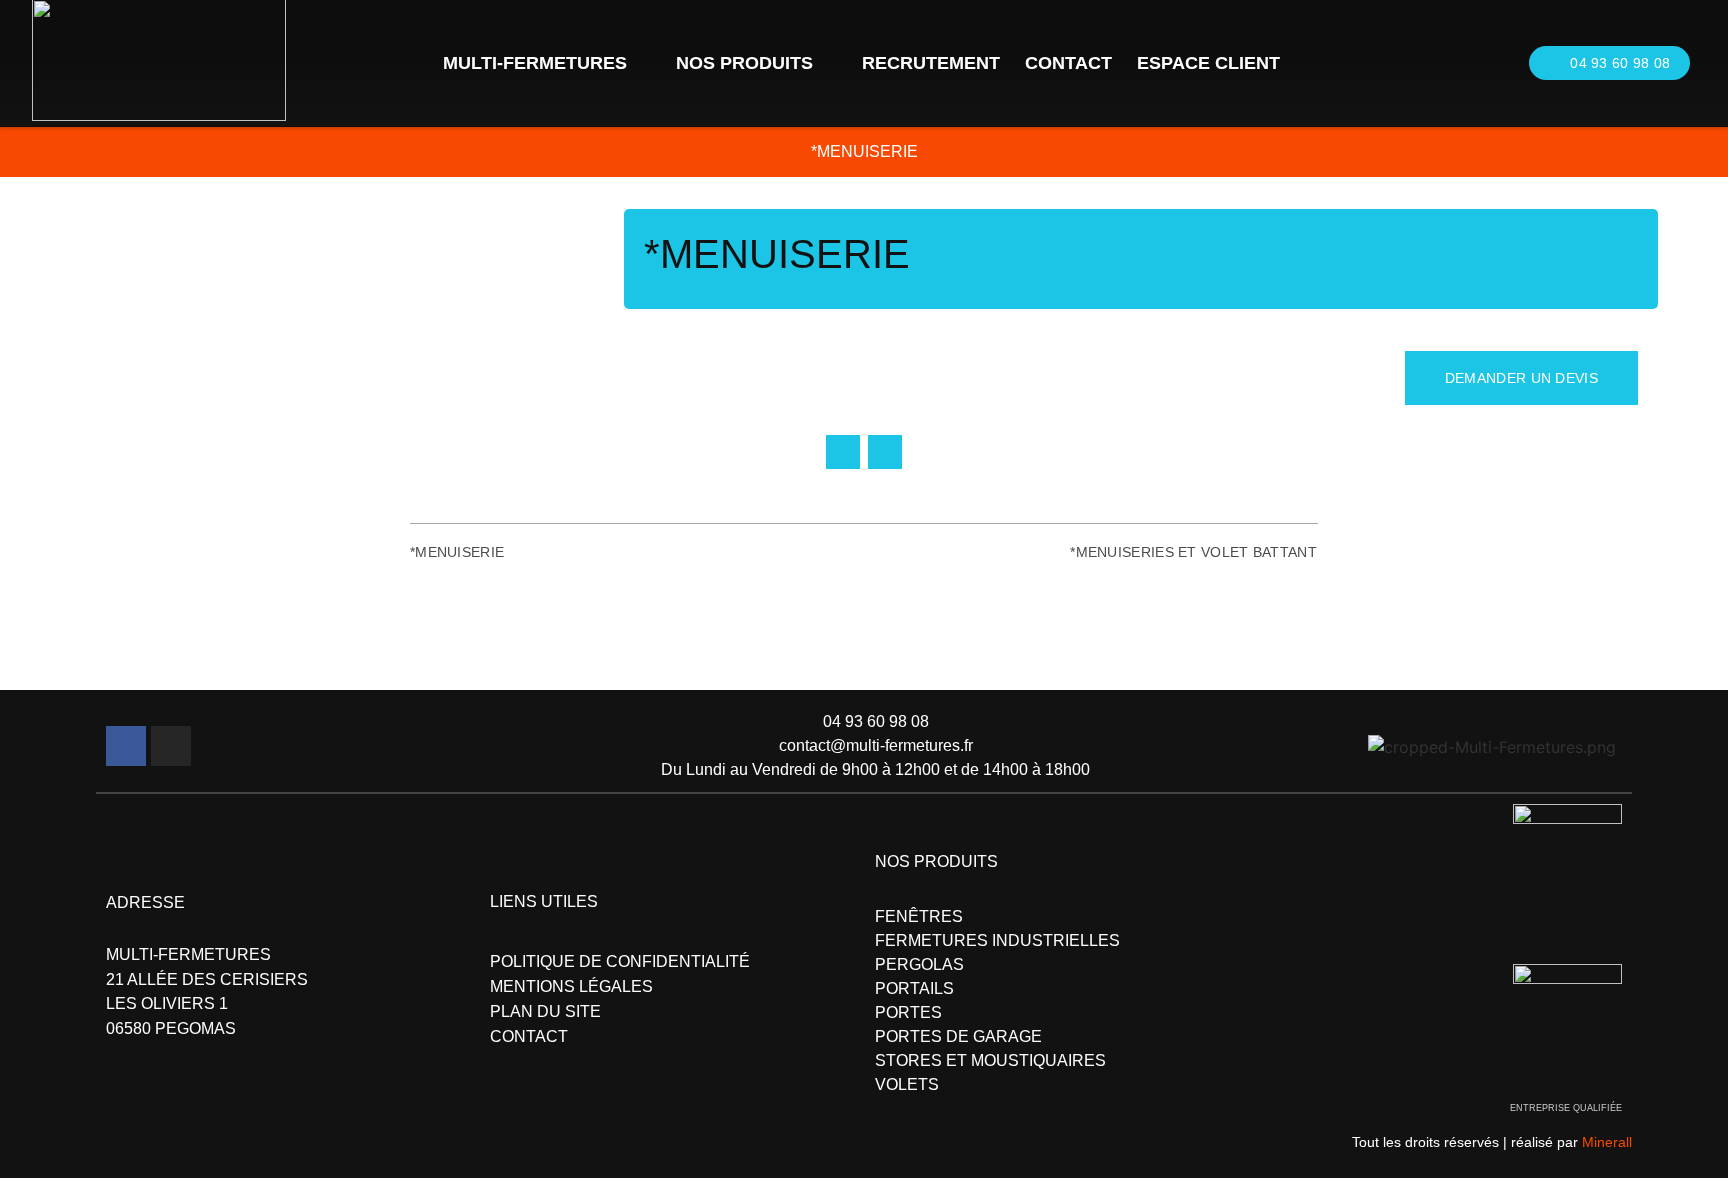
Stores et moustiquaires (990, 1060)
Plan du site (545, 1011)
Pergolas (919, 964)
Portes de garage (958, 1036)
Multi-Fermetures (535, 63)
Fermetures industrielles (997, 940)
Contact (1068, 63)
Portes (908, 1012)
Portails (914, 988)
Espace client (1208, 63)
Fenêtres (919, 916)
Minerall (1607, 1142)
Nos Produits (744, 63)
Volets (907, 1084)
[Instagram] (171, 746)
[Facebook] (126, 746)
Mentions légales (571, 986)
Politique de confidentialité (620, 961)
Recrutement (931, 63)
